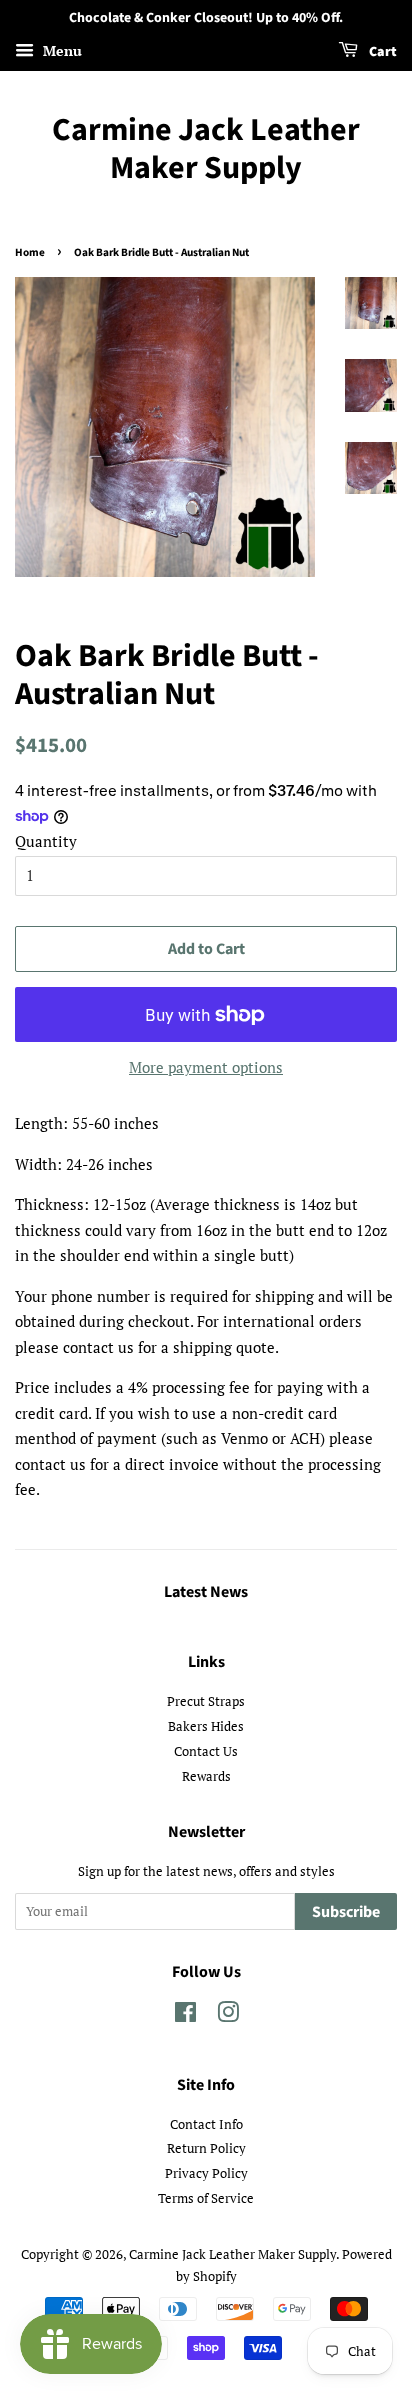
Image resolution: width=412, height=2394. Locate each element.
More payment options (206, 1067)
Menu (60, 50)
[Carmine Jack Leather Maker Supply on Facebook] (185, 2016)
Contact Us (206, 1751)
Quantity (46, 841)
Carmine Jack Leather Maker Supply (206, 149)
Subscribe (346, 1912)
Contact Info (206, 2124)
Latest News (206, 1592)
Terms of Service (206, 2198)
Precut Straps (206, 1701)
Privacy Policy (206, 2173)
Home (30, 252)
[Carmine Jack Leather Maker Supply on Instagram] (228, 2016)
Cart (381, 52)
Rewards (206, 1776)
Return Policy (206, 2148)
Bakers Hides (206, 1726)
